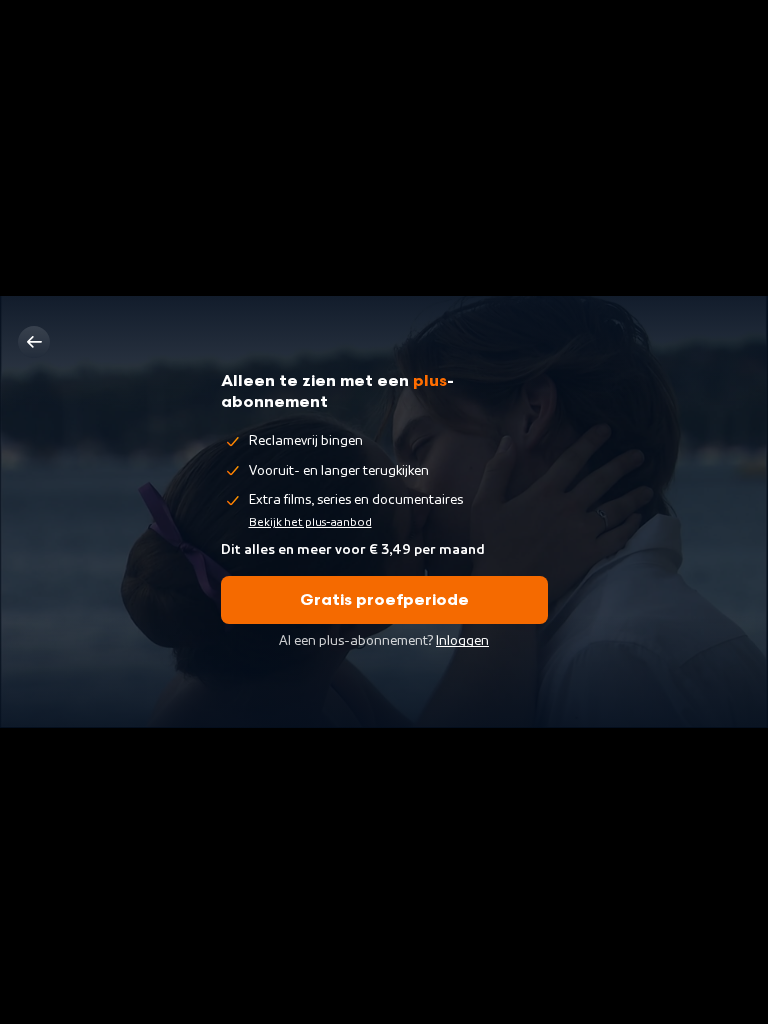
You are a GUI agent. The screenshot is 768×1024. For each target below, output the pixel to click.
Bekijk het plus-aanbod (310, 522)
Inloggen (462, 641)
